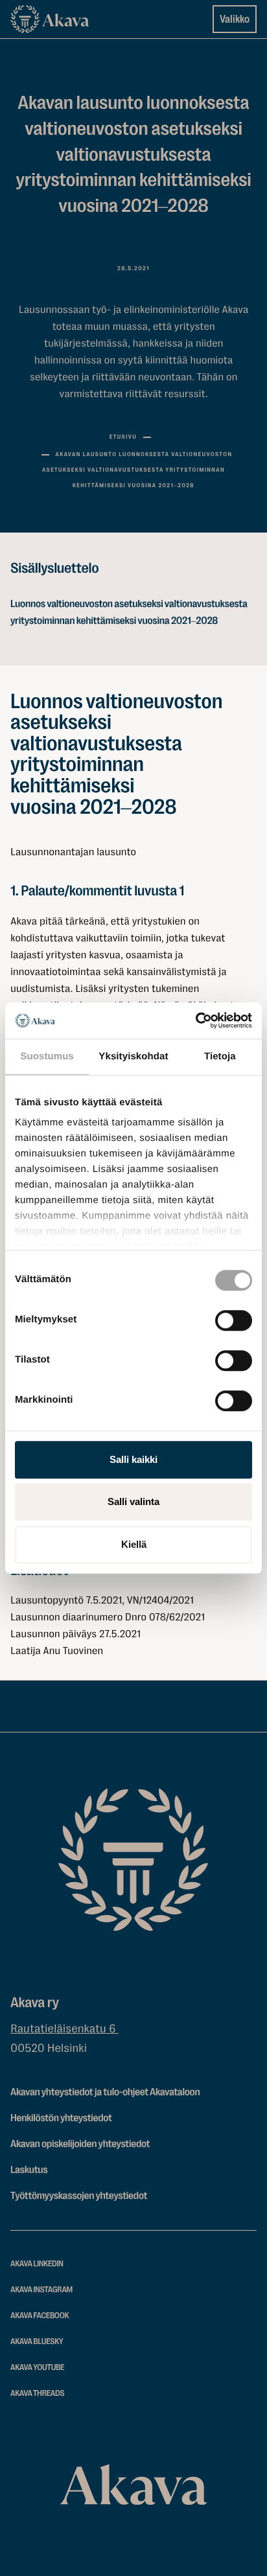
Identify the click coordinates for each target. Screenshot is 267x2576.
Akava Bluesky (37, 2342)
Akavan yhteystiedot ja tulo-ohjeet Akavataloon (105, 2092)
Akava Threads (37, 2394)
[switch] (234, 1318)
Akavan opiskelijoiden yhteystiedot (80, 2144)
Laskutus (29, 2170)
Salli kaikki (133, 1459)
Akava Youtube (37, 2368)
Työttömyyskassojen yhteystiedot (79, 2196)
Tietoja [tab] (220, 1056)
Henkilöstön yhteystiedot (61, 2118)
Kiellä (134, 1544)
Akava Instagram (41, 2290)
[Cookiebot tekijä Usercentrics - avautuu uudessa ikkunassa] (195, 1020)
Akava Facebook (40, 2316)
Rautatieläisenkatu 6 (64, 2029)
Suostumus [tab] (47, 1056)
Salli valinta (133, 1501)
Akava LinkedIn (37, 2264)
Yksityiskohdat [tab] (133, 1056)
